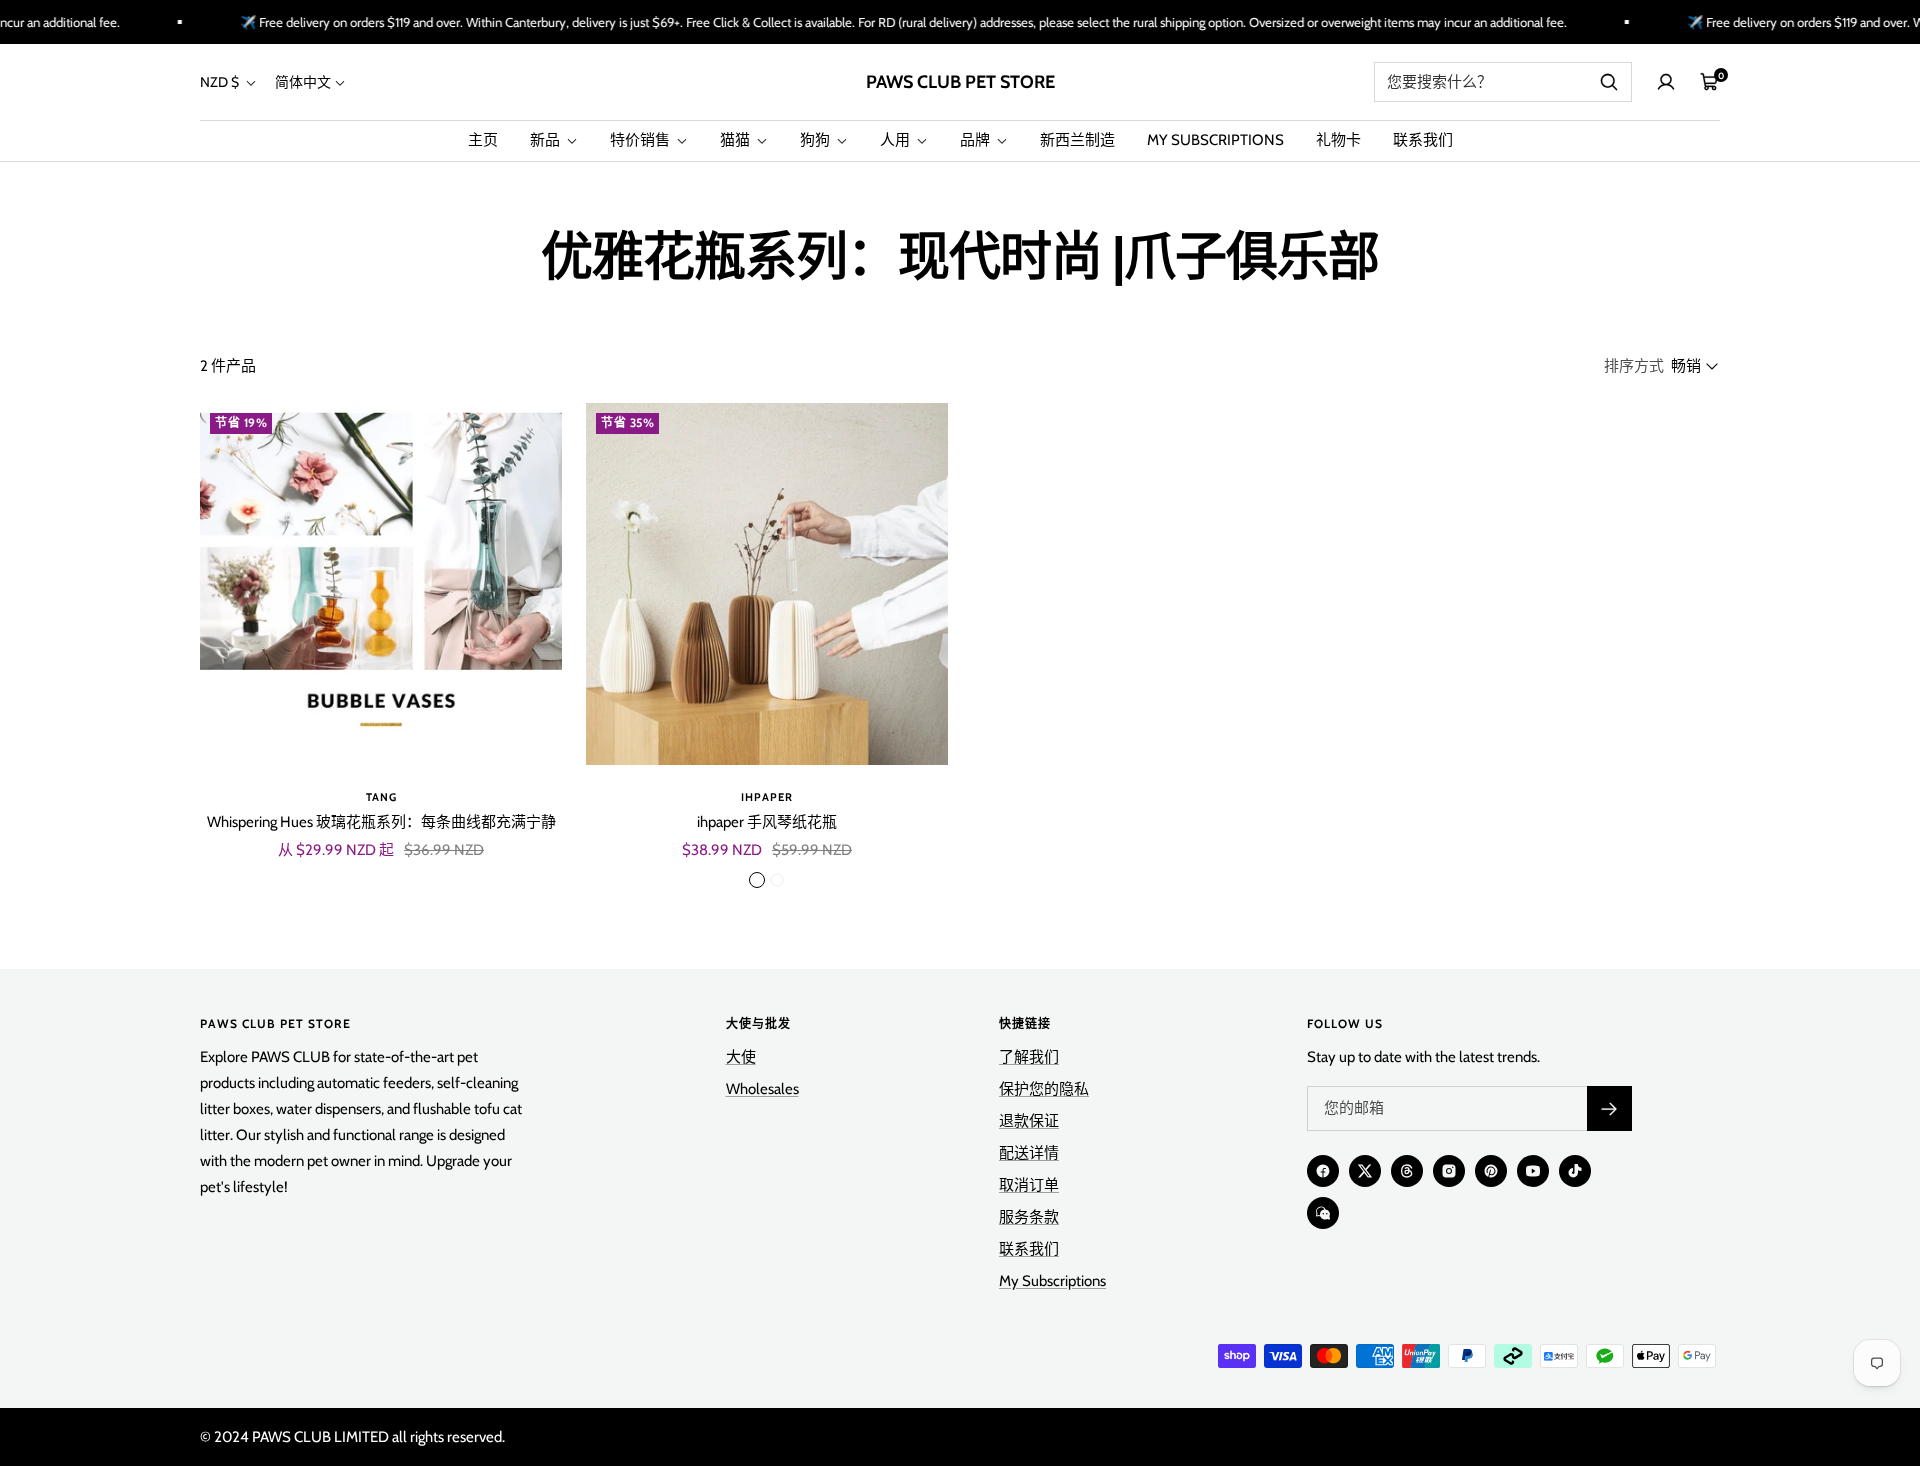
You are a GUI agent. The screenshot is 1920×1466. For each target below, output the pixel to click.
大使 (741, 1057)
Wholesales (762, 1089)
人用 (896, 140)
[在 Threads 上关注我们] (1407, 1171)
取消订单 (1029, 1185)
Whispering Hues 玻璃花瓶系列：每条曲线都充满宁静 (381, 822)
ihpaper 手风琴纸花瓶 (767, 822)
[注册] (1609, 1108)
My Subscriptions (1052, 1281)
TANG (381, 797)
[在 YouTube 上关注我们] (1533, 1171)
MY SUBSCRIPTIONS (1215, 140)
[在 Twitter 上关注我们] (1365, 1171)
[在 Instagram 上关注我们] (1449, 1171)
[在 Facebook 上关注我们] (1323, 1171)
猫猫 (736, 140)
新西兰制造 (1077, 140)
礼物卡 (1338, 140)
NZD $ (221, 82)
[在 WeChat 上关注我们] (1323, 1213)
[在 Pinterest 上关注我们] (1491, 1171)
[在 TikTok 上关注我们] (1575, 1171)
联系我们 (1423, 140)
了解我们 (1029, 1057)
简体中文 (303, 82)
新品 (546, 140)
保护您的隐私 (1044, 1089)
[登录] (1666, 82)
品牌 (976, 140)
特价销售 (641, 140)
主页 (483, 140)
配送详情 (1029, 1153)
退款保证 (1029, 1121)
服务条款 (1029, 1217)
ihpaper (767, 797)
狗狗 (816, 140)
